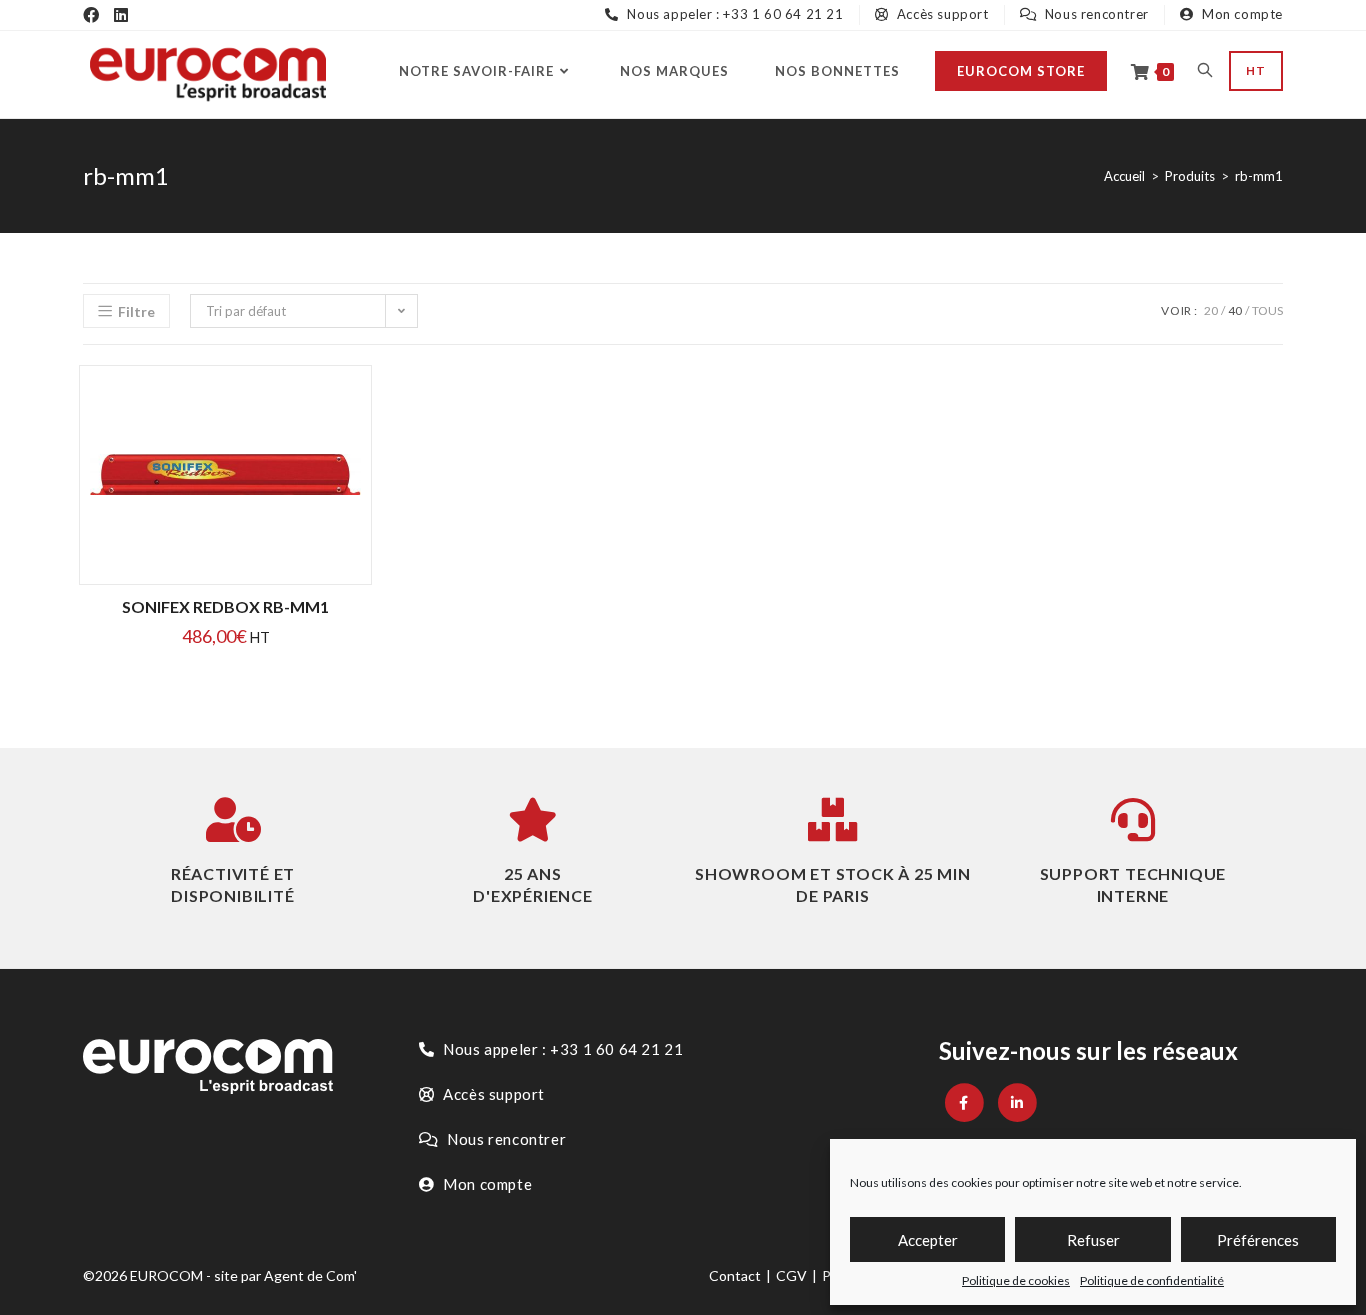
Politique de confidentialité (1152, 1280)
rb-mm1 (1259, 176)
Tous (1267, 310)
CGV (791, 1275)
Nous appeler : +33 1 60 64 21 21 (733, 14)
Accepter (928, 1240)
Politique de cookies (1016, 1280)
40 (1235, 310)
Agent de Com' (310, 1275)
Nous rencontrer (1095, 14)
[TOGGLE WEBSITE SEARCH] (1205, 71)
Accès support (940, 14)
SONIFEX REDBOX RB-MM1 (225, 606)
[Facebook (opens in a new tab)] (91, 15)
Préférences (1258, 1240)
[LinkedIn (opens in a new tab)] (121, 15)
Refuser (1093, 1240)
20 (1211, 310)
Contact (735, 1275)
